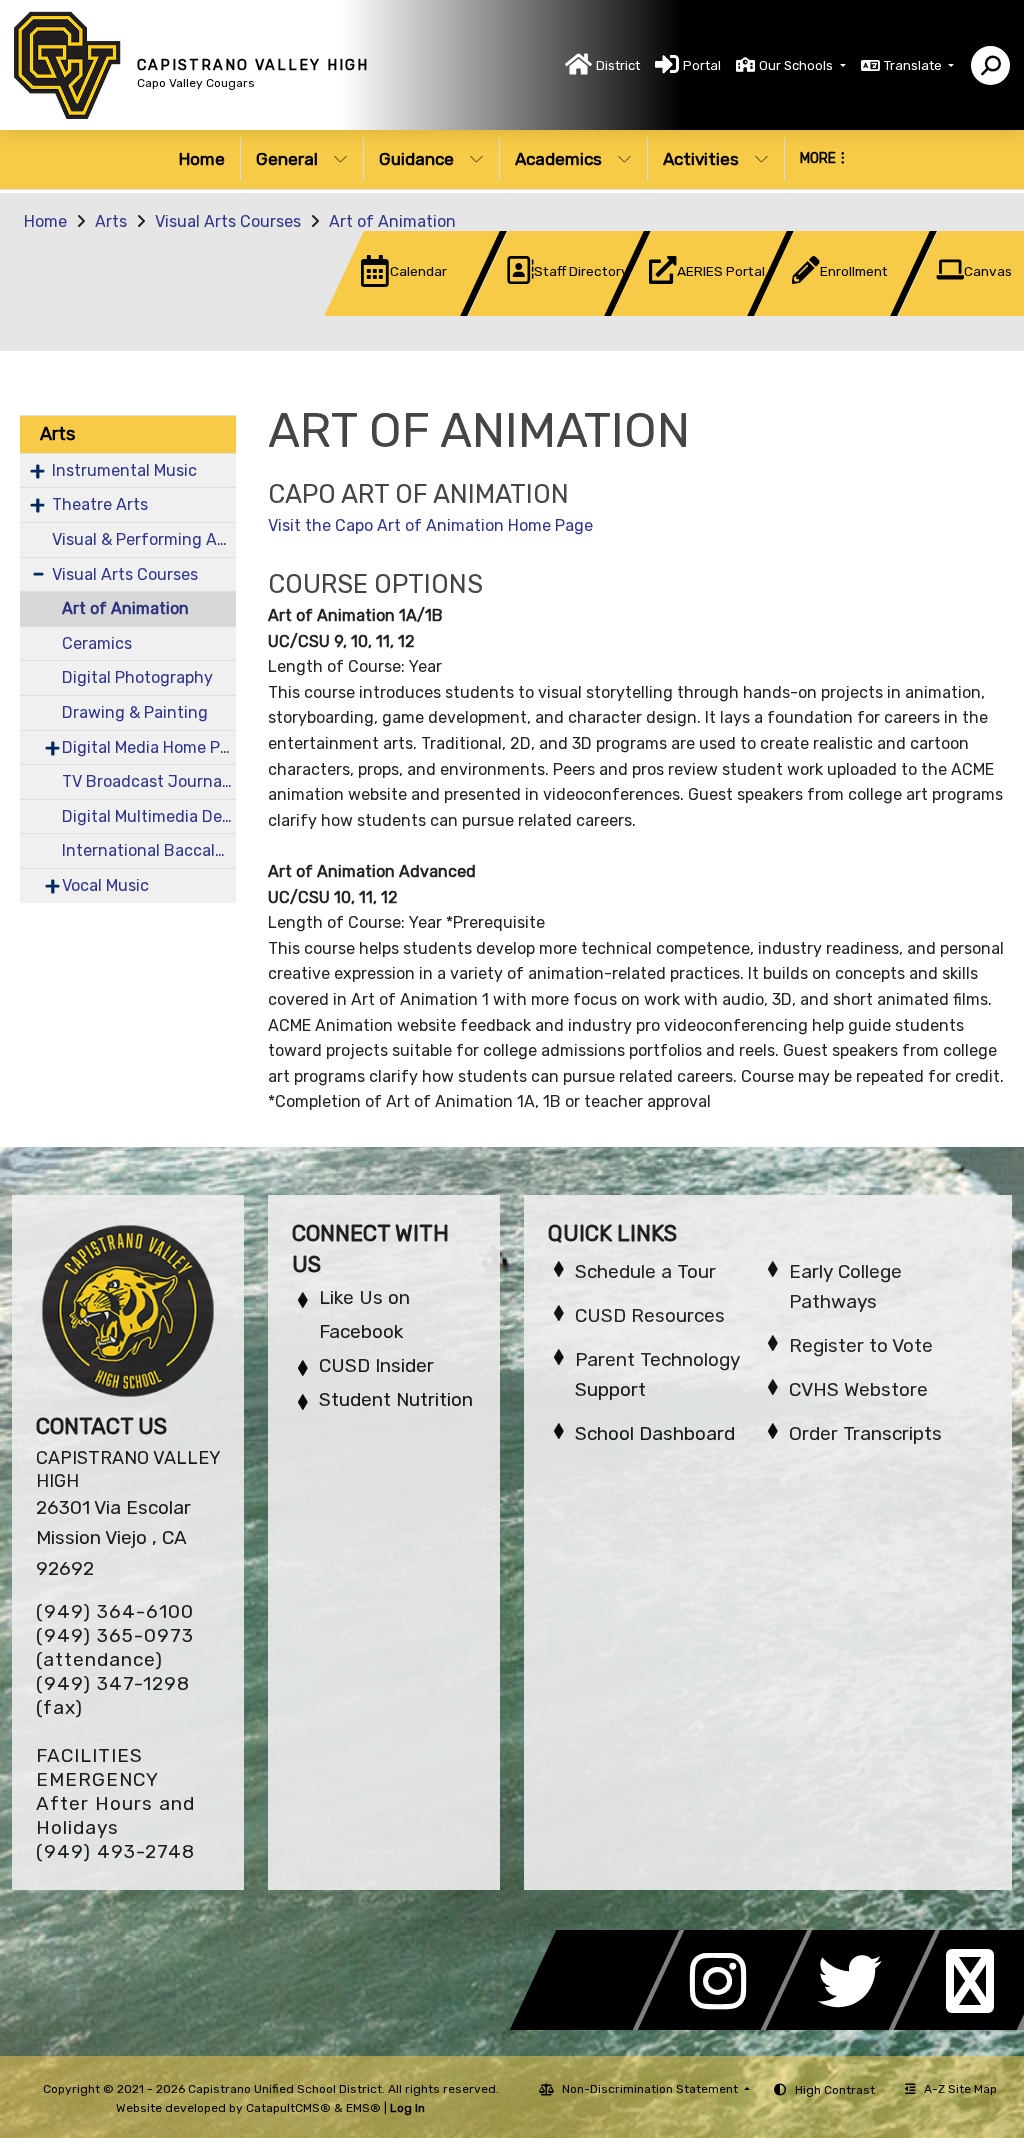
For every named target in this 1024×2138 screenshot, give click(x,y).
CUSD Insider (376, 1365)
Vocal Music (105, 885)
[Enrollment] (812, 310)
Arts (111, 221)
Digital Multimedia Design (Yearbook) (149, 816)
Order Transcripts (865, 1433)
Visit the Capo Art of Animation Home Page (430, 525)
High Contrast (835, 2090)
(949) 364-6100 (115, 1611)
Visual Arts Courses (228, 221)
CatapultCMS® (288, 2108)
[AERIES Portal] (669, 310)
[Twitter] (856, 2024)
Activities (701, 159)
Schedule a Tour (645, 1271)
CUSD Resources (650, 1315)
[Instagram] (728, 2024)
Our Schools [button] (797, 65)
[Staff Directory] (526, 310)
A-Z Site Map (960, 2089)
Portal (702, 65)
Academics (558, 159)
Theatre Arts (100, 504)
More (818, 158)
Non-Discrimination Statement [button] (651, 2089)
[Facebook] (600, 2024)
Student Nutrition (396, 1399)
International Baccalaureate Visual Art (149, 850)
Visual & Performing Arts (144, 539)
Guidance (416, 159)
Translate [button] (914, 65)
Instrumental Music (124, 470)
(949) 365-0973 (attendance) (115, 1647)
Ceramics (97, 643)
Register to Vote (861, 1345)
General (287, 159)
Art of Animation (392, 221)
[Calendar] (382, 310)
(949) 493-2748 (115, 1851)
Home (202, 159)
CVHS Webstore (858, 1389)
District (618, 65)
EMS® (363, 2108)
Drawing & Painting (135, 712)
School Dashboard (655, 1433)
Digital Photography (137, 677)
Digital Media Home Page (149, 747)
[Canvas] (954, 310)
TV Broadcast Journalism (149, 781)
